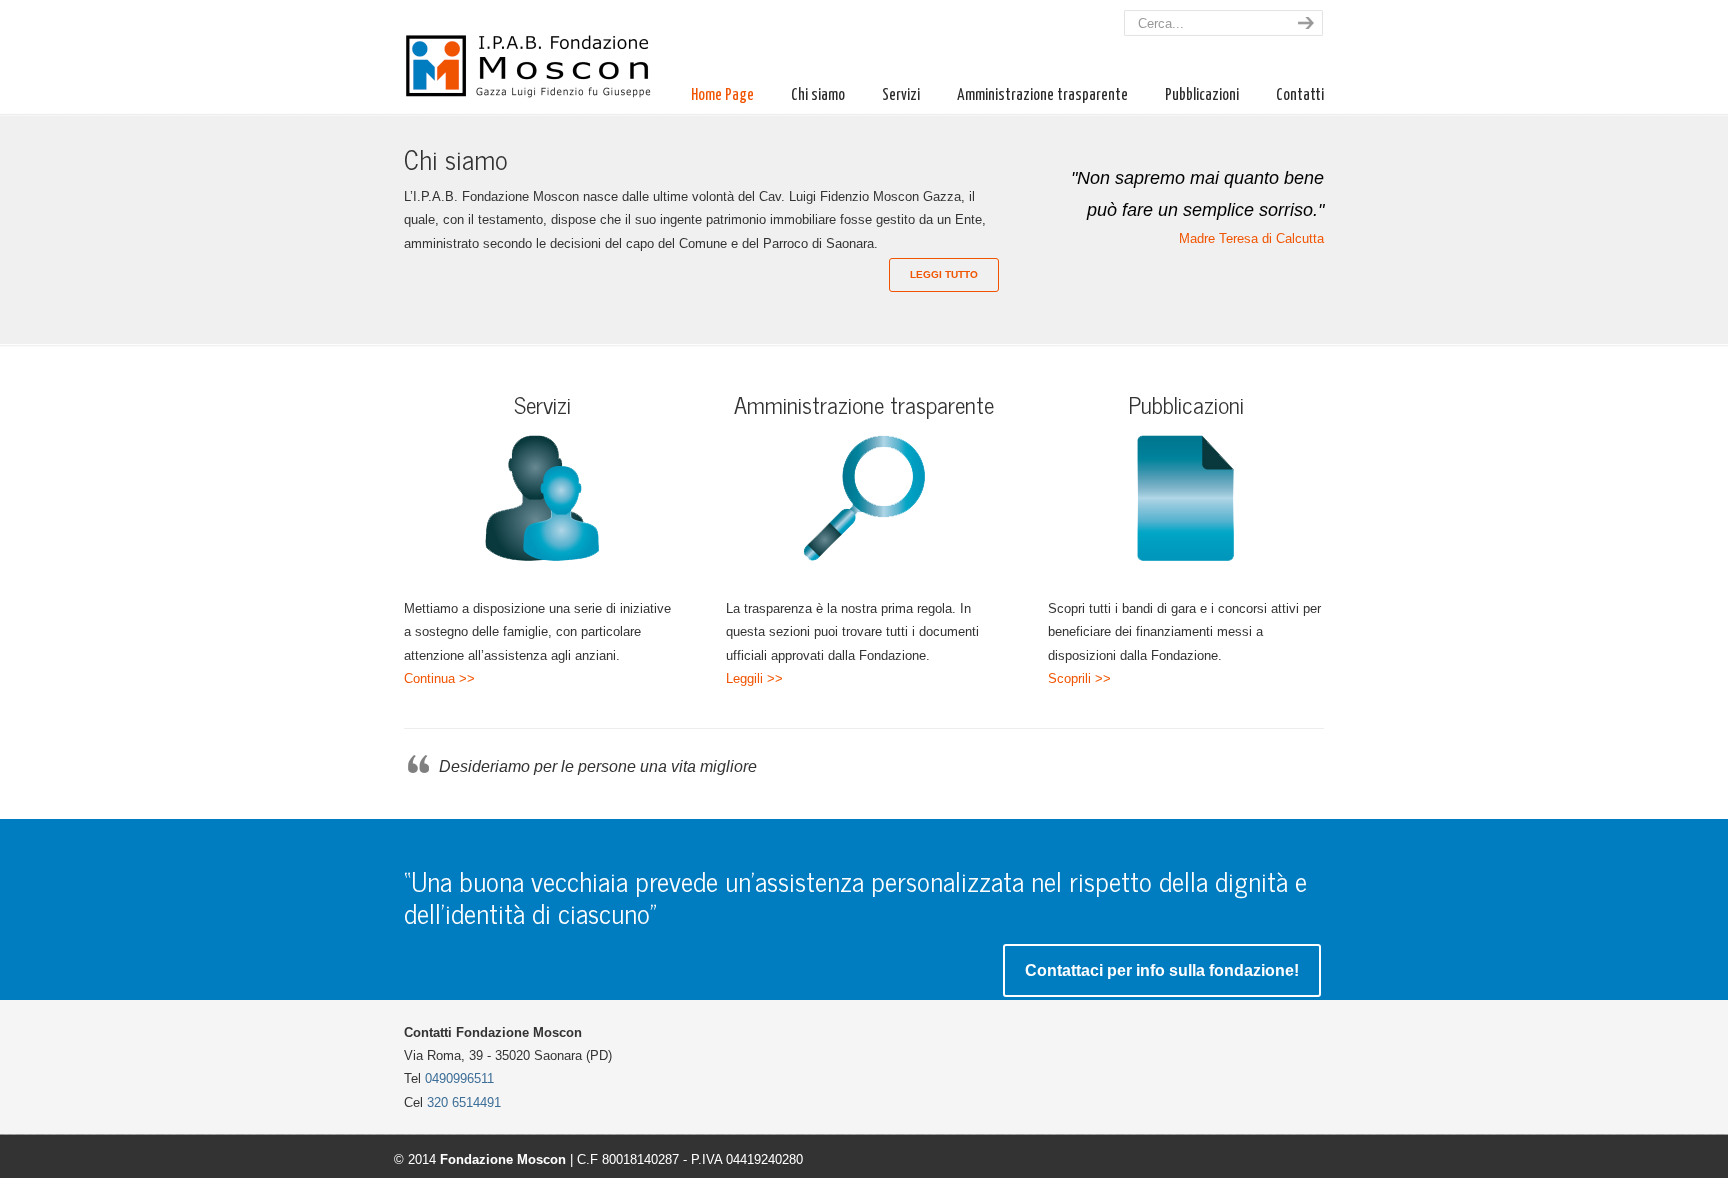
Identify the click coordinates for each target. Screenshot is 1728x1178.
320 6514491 (464, 1102)
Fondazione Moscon (539, 53)
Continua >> (439, 678)
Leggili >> (754, 678)
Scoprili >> (1079, 678)
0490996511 (459, 1078)
